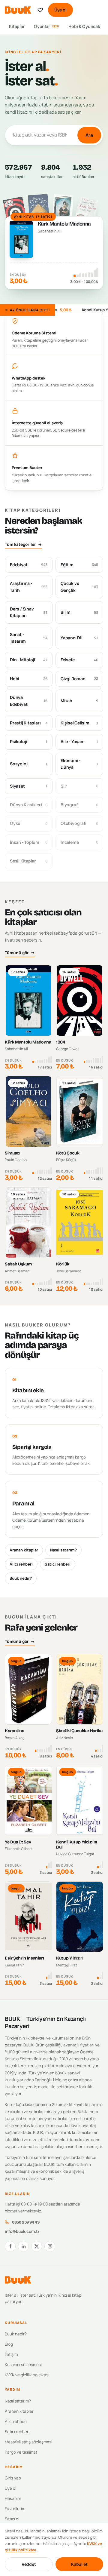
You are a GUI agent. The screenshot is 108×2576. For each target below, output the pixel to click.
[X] (37, 2246)
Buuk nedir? (21, 1578)
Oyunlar (47, 26)
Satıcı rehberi (58, 1564)
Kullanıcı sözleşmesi (23, 2365)
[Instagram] (50, 2246)
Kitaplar (17, 26)
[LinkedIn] (23, 2246)
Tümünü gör (17, 953)
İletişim (11, 2354)
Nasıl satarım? (63, 1550)
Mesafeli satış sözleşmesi (28, 2442)
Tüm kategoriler (20, 544)
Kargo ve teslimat (21, 2452)
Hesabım (13, 2498)
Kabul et (79, 2564)
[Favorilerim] (40, 10)
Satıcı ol (12, 2519)
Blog (9, 2344)
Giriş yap (13, 2478)
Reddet (29, 2564)
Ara (89, 135)
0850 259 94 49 (26, 2222)
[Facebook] (10, 2246)
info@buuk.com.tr (22, 2231)
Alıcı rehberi (21, 1564)
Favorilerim (15, 2509)
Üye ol (60, 10)
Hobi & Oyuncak (84, 26)
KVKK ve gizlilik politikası (27, 2375)
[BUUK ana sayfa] (18, 10)
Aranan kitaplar (24, 1550)
